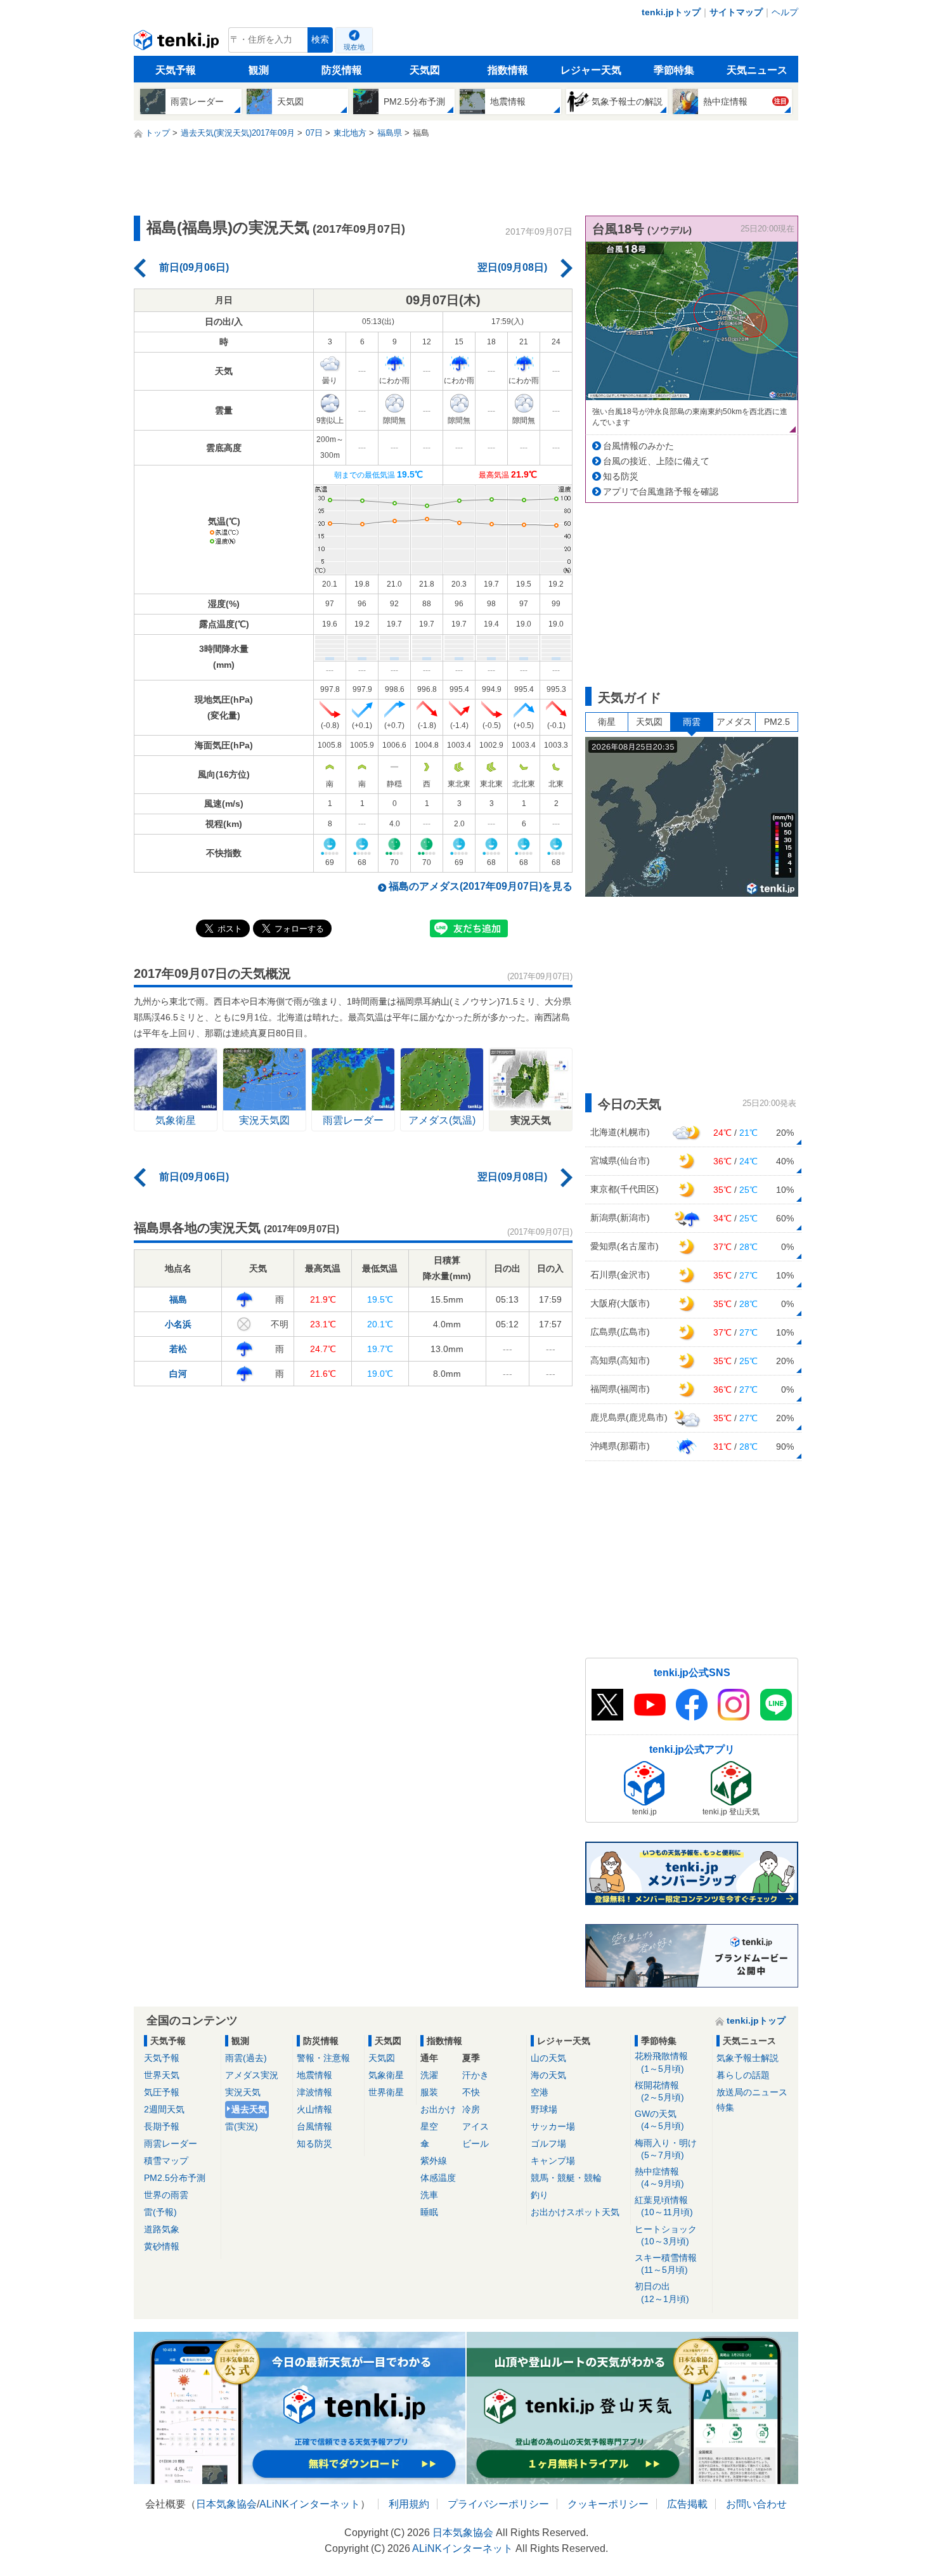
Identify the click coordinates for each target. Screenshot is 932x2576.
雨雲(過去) (246, 2058)
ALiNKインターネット (310, 2504)
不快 (471, 2092)
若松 (178, 1349)
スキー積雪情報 (666, 2264)
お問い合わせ (756, 2504)
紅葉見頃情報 (664, 2206)
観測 (259, 70)
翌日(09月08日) (512, 267)
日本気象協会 (226, 2504)
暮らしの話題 (743, 2075)
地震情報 (314, 2075)
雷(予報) (160, 2212)
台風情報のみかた (638, 446)
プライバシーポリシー (498, 2504)
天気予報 (176, 70)
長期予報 (162, 2126)
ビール (476, 2143)
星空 (429, 2126)
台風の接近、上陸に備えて (656, 461)
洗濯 (429, 2075)
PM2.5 (777, 722)
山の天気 (548, 2058)
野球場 (544, 2109)
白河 (178, 1374)
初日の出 (662, 2292)
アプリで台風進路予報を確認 (661, 491)
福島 (178, 1299)
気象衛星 (386, 2075)
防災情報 (342, 70)
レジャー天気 (591, 70)
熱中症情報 (659, 2177)
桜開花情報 (659, 2091)
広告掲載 (687, 2504)
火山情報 (314, 2109)
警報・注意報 (323, 2058)
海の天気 (548, 2075)
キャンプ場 (553, 2161)
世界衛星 (386, 2092)
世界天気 (162, 2075)
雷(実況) (242, 2126)
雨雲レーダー (171, 2143)
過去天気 (249, 2109)
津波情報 (314, 2092)
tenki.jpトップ (671, 12)
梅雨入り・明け (666, 2149)
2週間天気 (164, 2109)
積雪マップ (166, 2161)
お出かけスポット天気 (575, 2212)
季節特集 (674, 70)
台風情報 (314, 2126)
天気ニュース (757, 70)
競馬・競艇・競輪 (566, 2178)
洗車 (429, 2195)
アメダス (734, 722)
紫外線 (434, 2161)
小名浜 (178, 1324)
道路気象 (162, 2229)
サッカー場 (553, 2126)
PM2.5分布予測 (175, 2178)
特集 (725, 2107)
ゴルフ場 (548, 2143)
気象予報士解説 (748, 2058)
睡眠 (429, 2212)
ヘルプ (785, 12)
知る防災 (621, 476)
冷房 (471, 2109)
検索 (320, 40)
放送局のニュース (752, 2092)
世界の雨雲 (166, 2195)
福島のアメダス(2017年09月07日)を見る (481, 886)
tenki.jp (178, 43)
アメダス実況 (252, 2075)
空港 (540, 2092)
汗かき (476, 2075)
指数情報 (508, 70)
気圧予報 (162, 2092)
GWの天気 (659, 2120)
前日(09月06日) (194, 267)
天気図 (425, 70)
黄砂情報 (162, 2246)
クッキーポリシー (608, 2504)
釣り (540, 2195)
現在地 (354, 47)
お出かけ (438, 2109)
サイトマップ (736, 12)
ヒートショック (666, 2235)
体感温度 (438, 2178)
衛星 (607, 722)
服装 (429, 2092)
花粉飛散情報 (661, 2062)
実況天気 (243, 2092)
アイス (476, 2126)
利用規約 (409, 2504)
